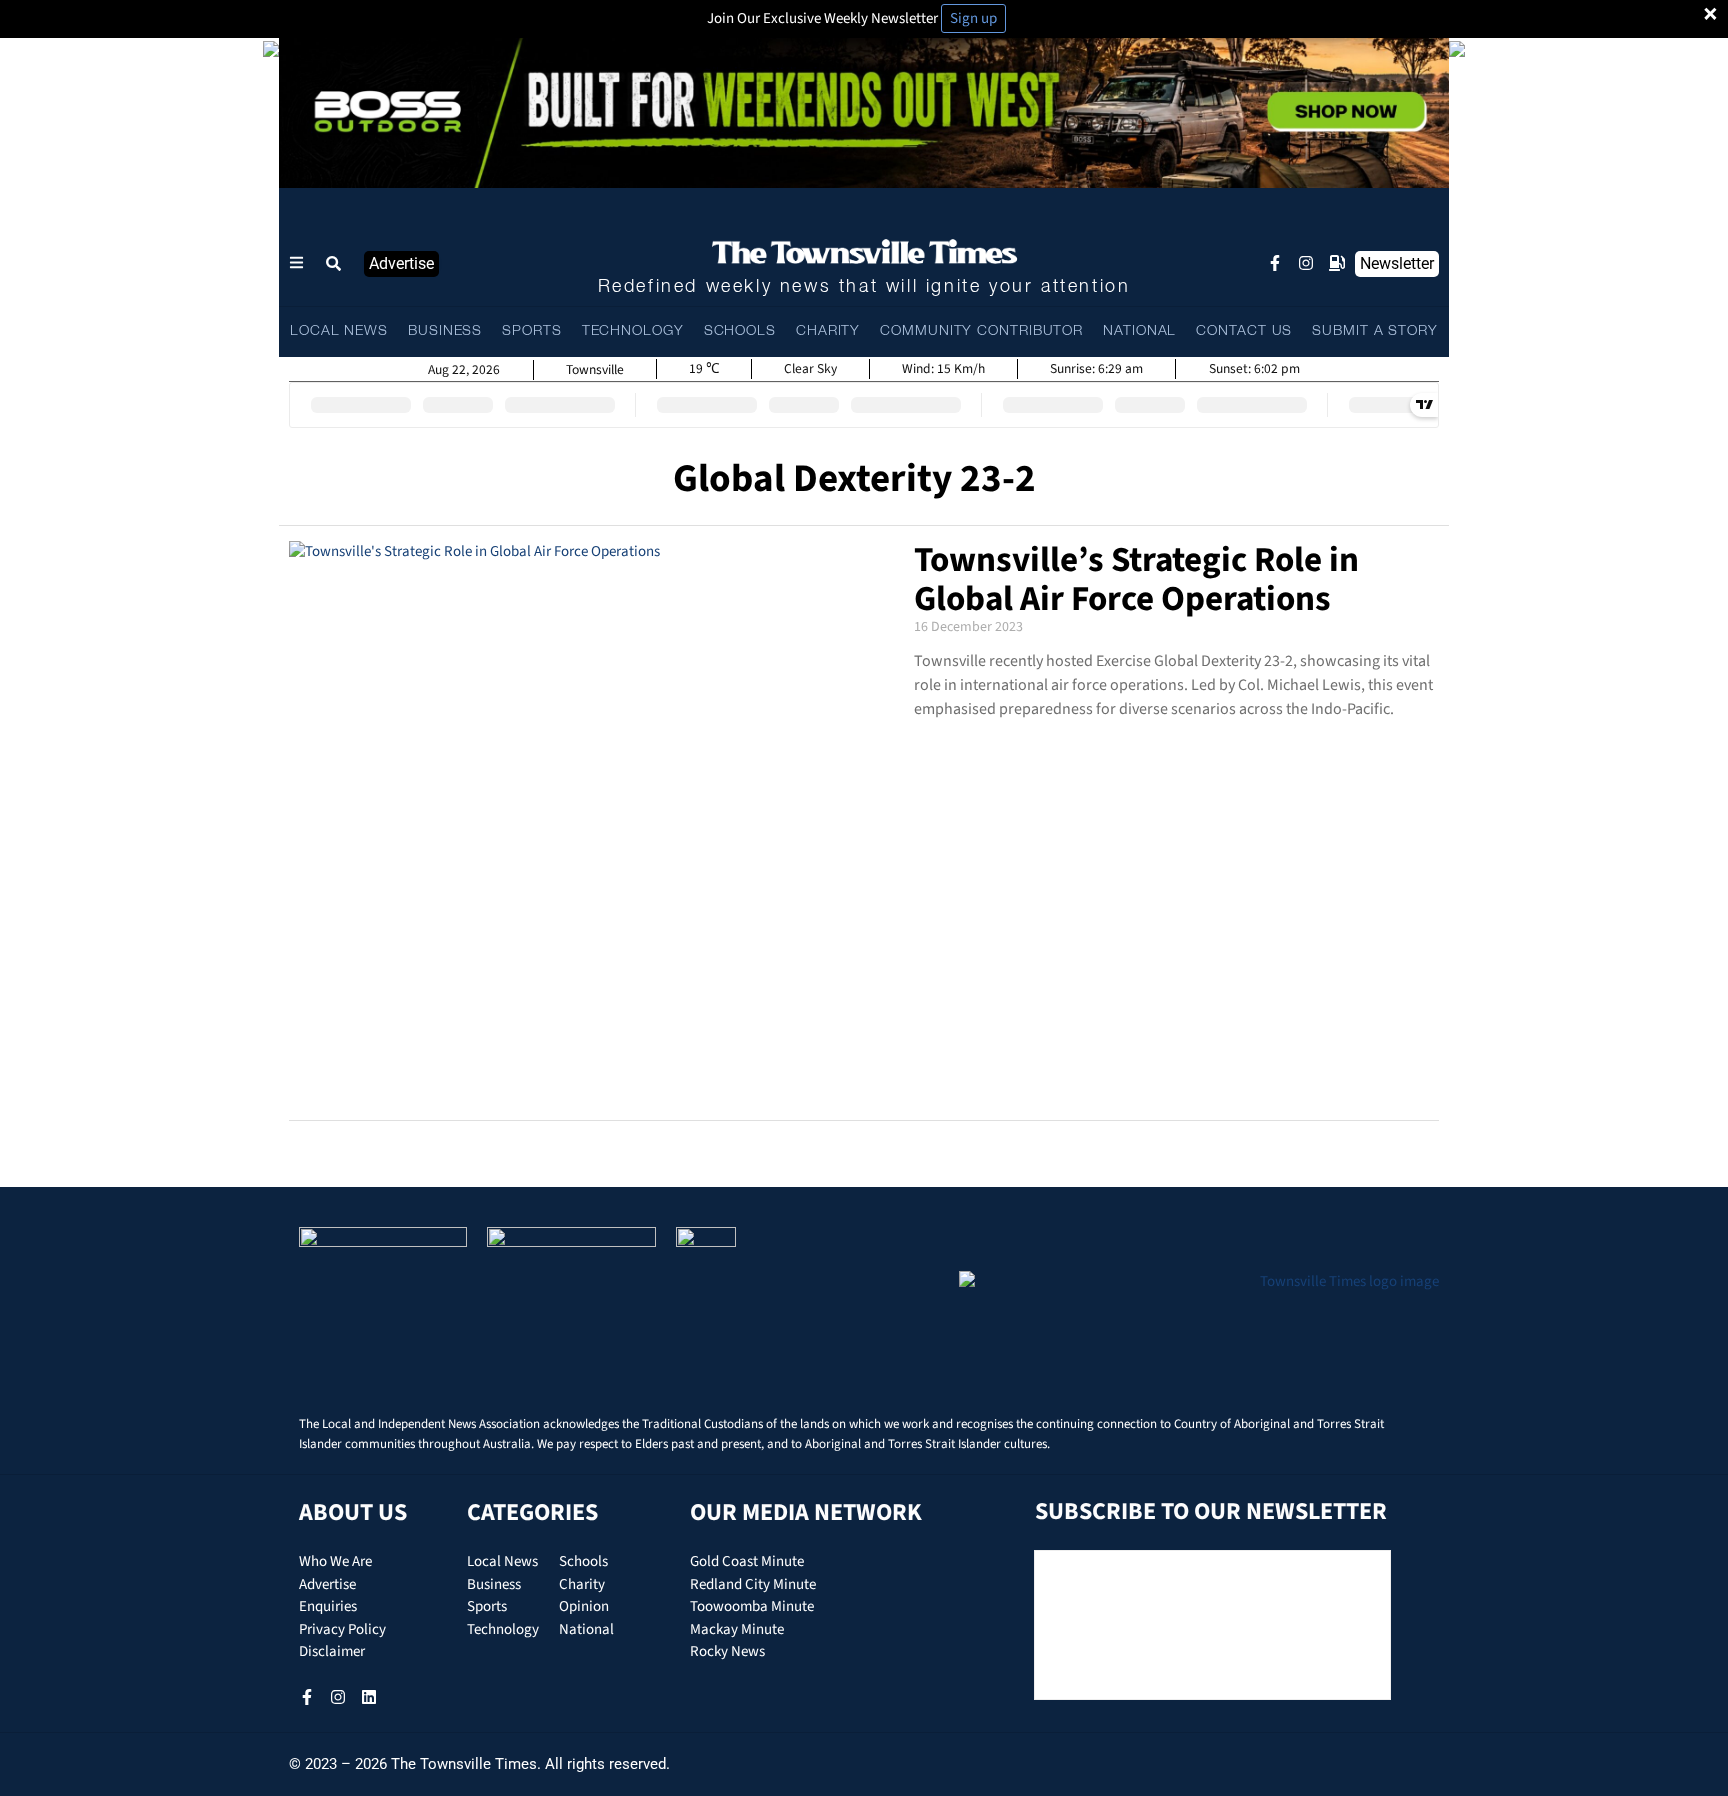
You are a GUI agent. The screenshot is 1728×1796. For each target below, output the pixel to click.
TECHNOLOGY (633, 331)
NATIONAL (1139, 331)
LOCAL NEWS (339, 331)
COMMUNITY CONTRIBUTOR (981, 331)
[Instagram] (1306, 263)
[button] (334, 264)
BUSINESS (445, 331)
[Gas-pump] (1337, 263)
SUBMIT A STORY (1375, 331)
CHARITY (828, 331)
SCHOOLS (740, 331)
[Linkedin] (369, 1697)
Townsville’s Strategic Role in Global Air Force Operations (1136, 579)
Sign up (973, 18)
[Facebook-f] (1275, 263)
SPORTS (531, 331)
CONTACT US (1244, 331)
